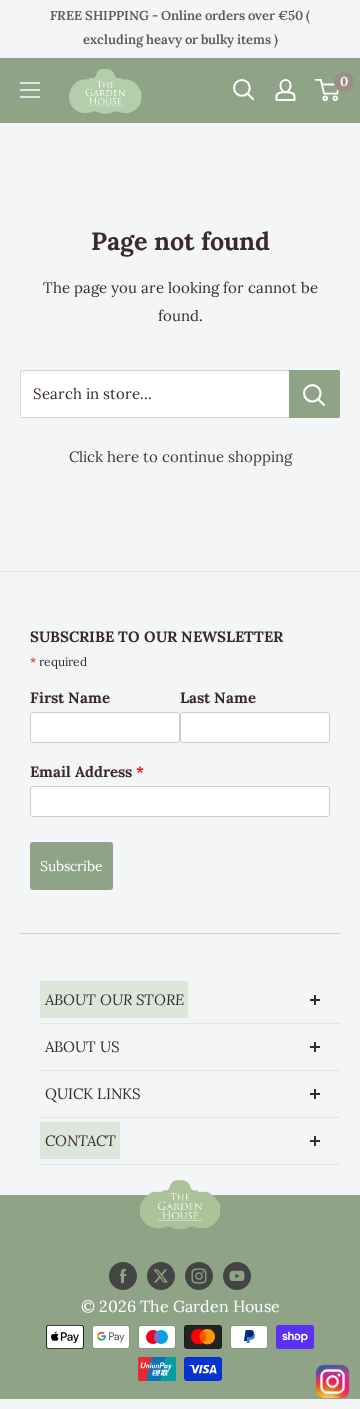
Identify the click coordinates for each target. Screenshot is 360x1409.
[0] (328, 90)
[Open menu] (30, 90)
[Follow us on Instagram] (199, 1276)
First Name (70, 697)
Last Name (218, 697)
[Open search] (244, 90)
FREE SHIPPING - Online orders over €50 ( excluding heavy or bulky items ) (180, 27)
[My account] (285, 90)
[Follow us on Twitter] (161, 1276)
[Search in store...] (314, 394)
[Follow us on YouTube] (237, 1276)
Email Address (87, 771)
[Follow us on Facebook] (123, 1276)
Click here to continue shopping (180, 456)
